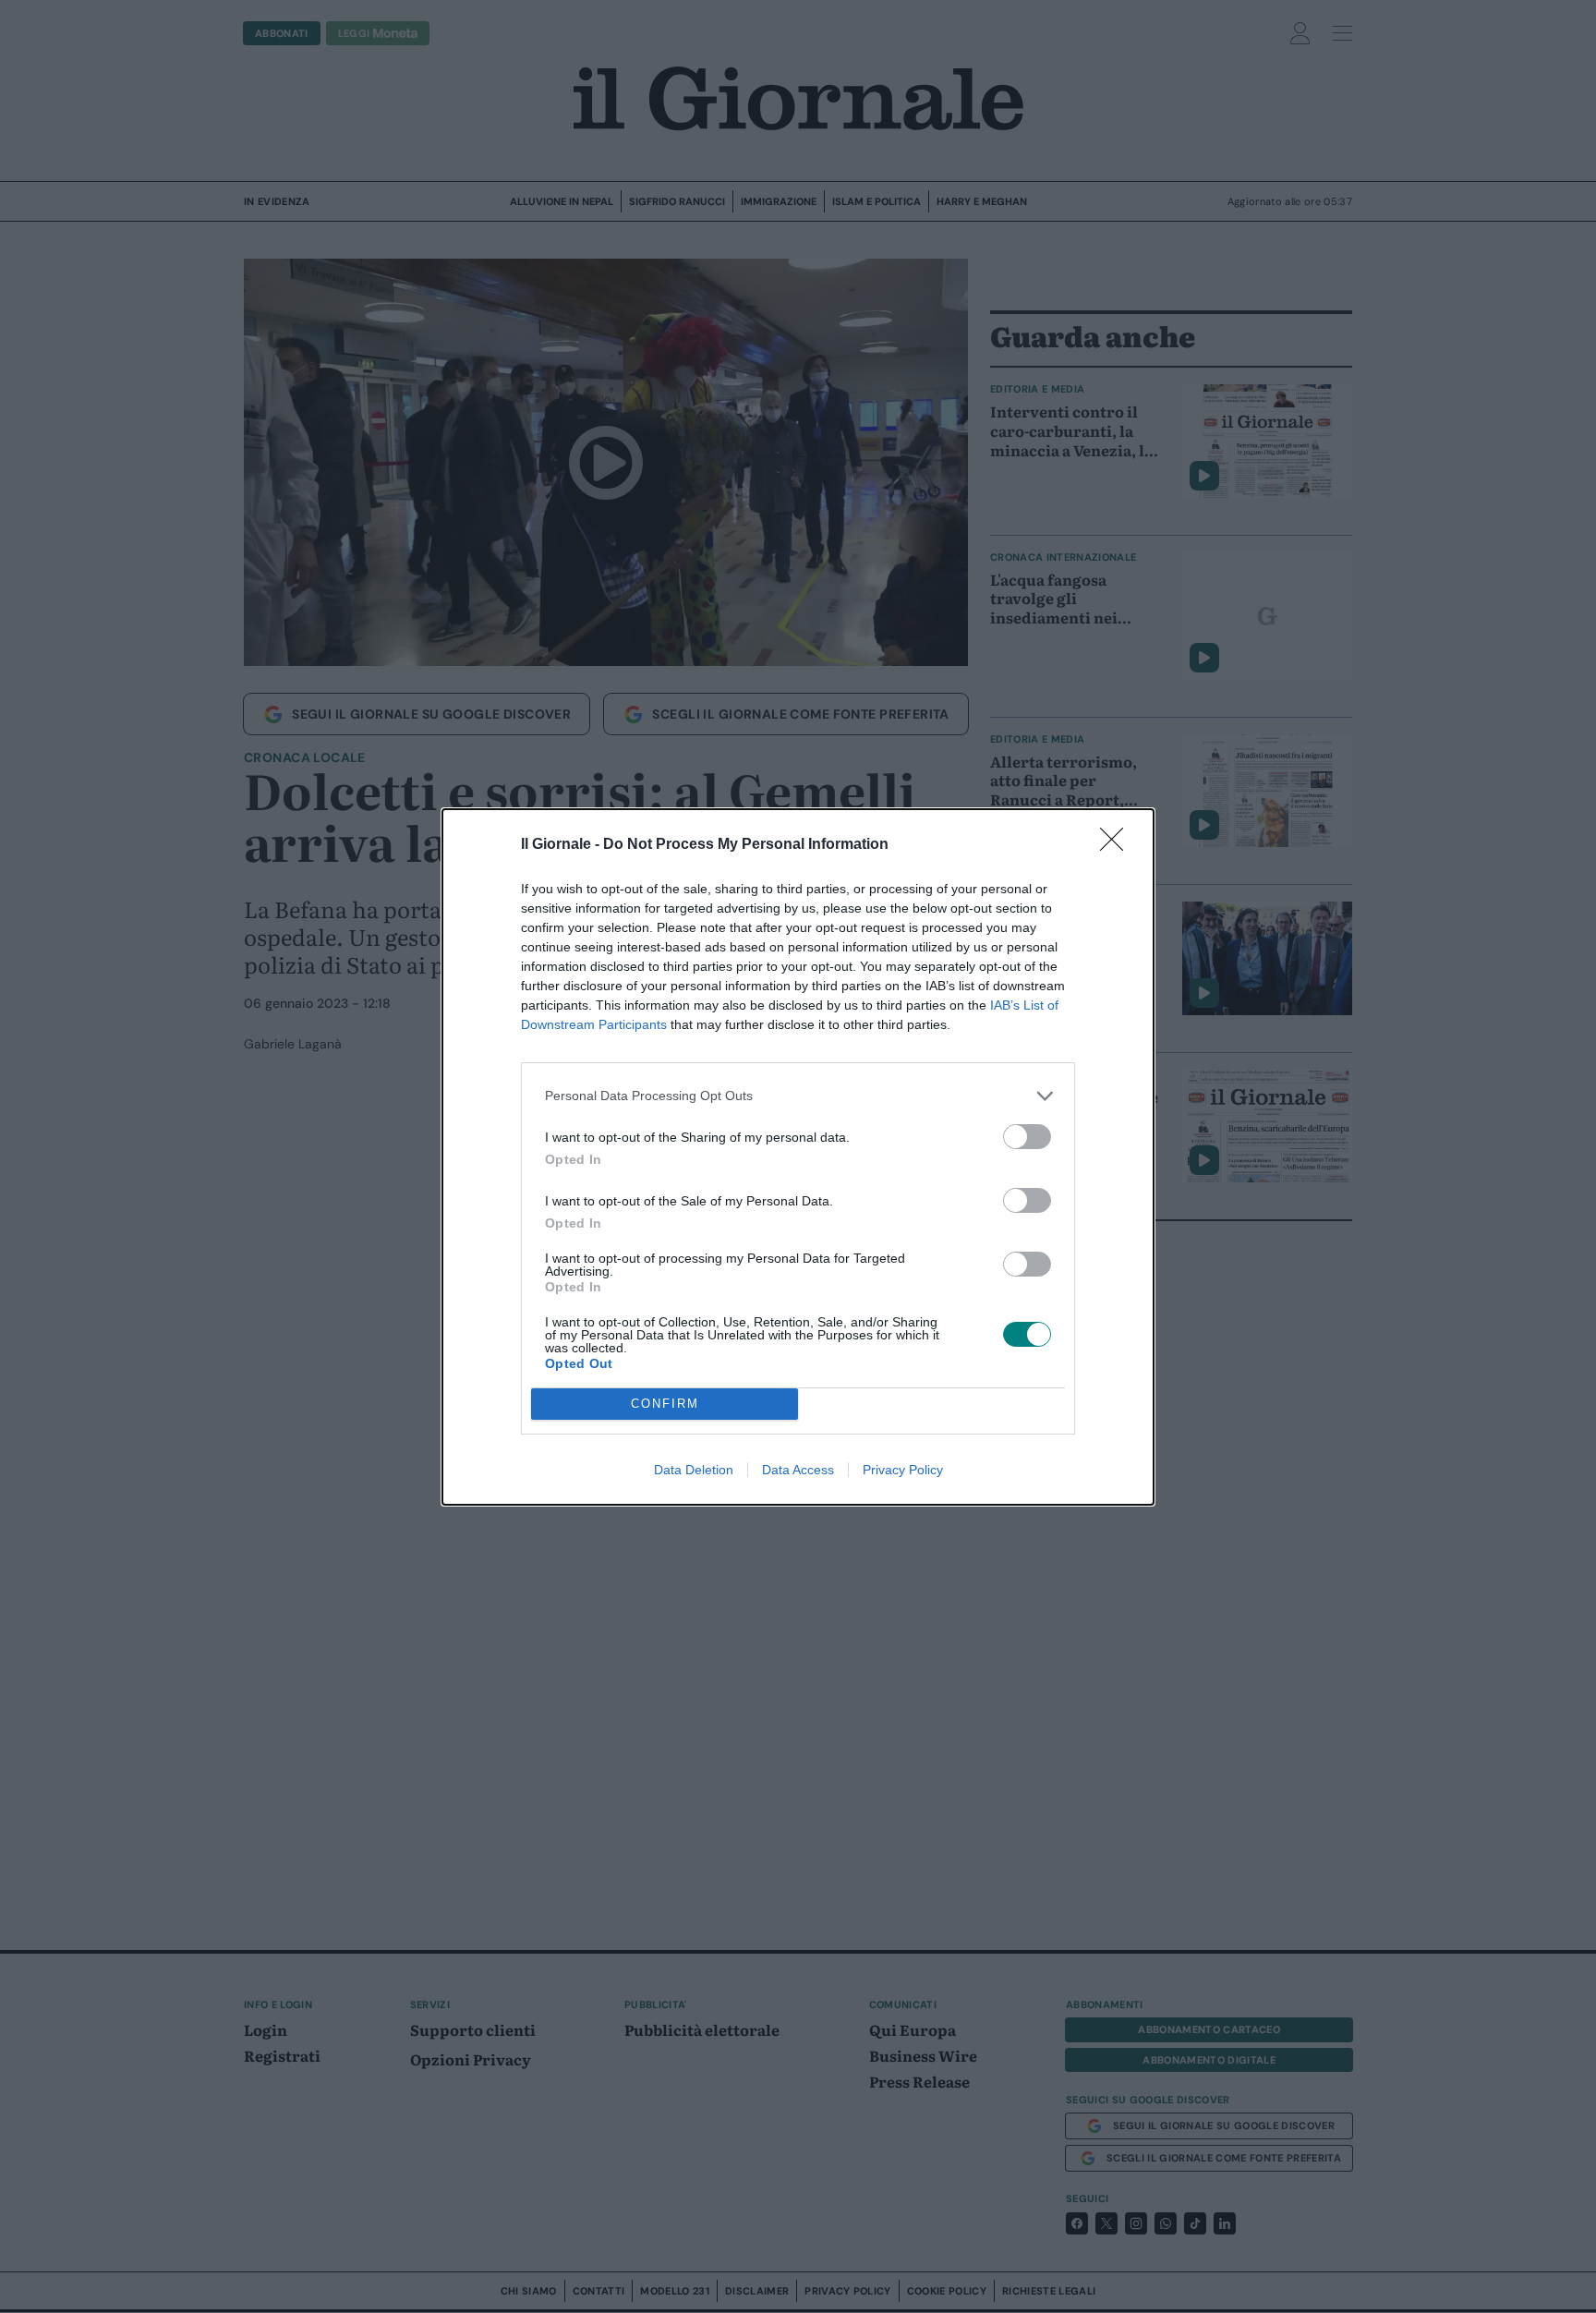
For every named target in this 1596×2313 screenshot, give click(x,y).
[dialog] (798, 1157)
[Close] (1118, 845)
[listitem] (798, 1096)
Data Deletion (694, 1470)
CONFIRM (665, 1404)
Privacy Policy (903, 1470)
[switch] (1027, 1137)
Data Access (798, 1470)
